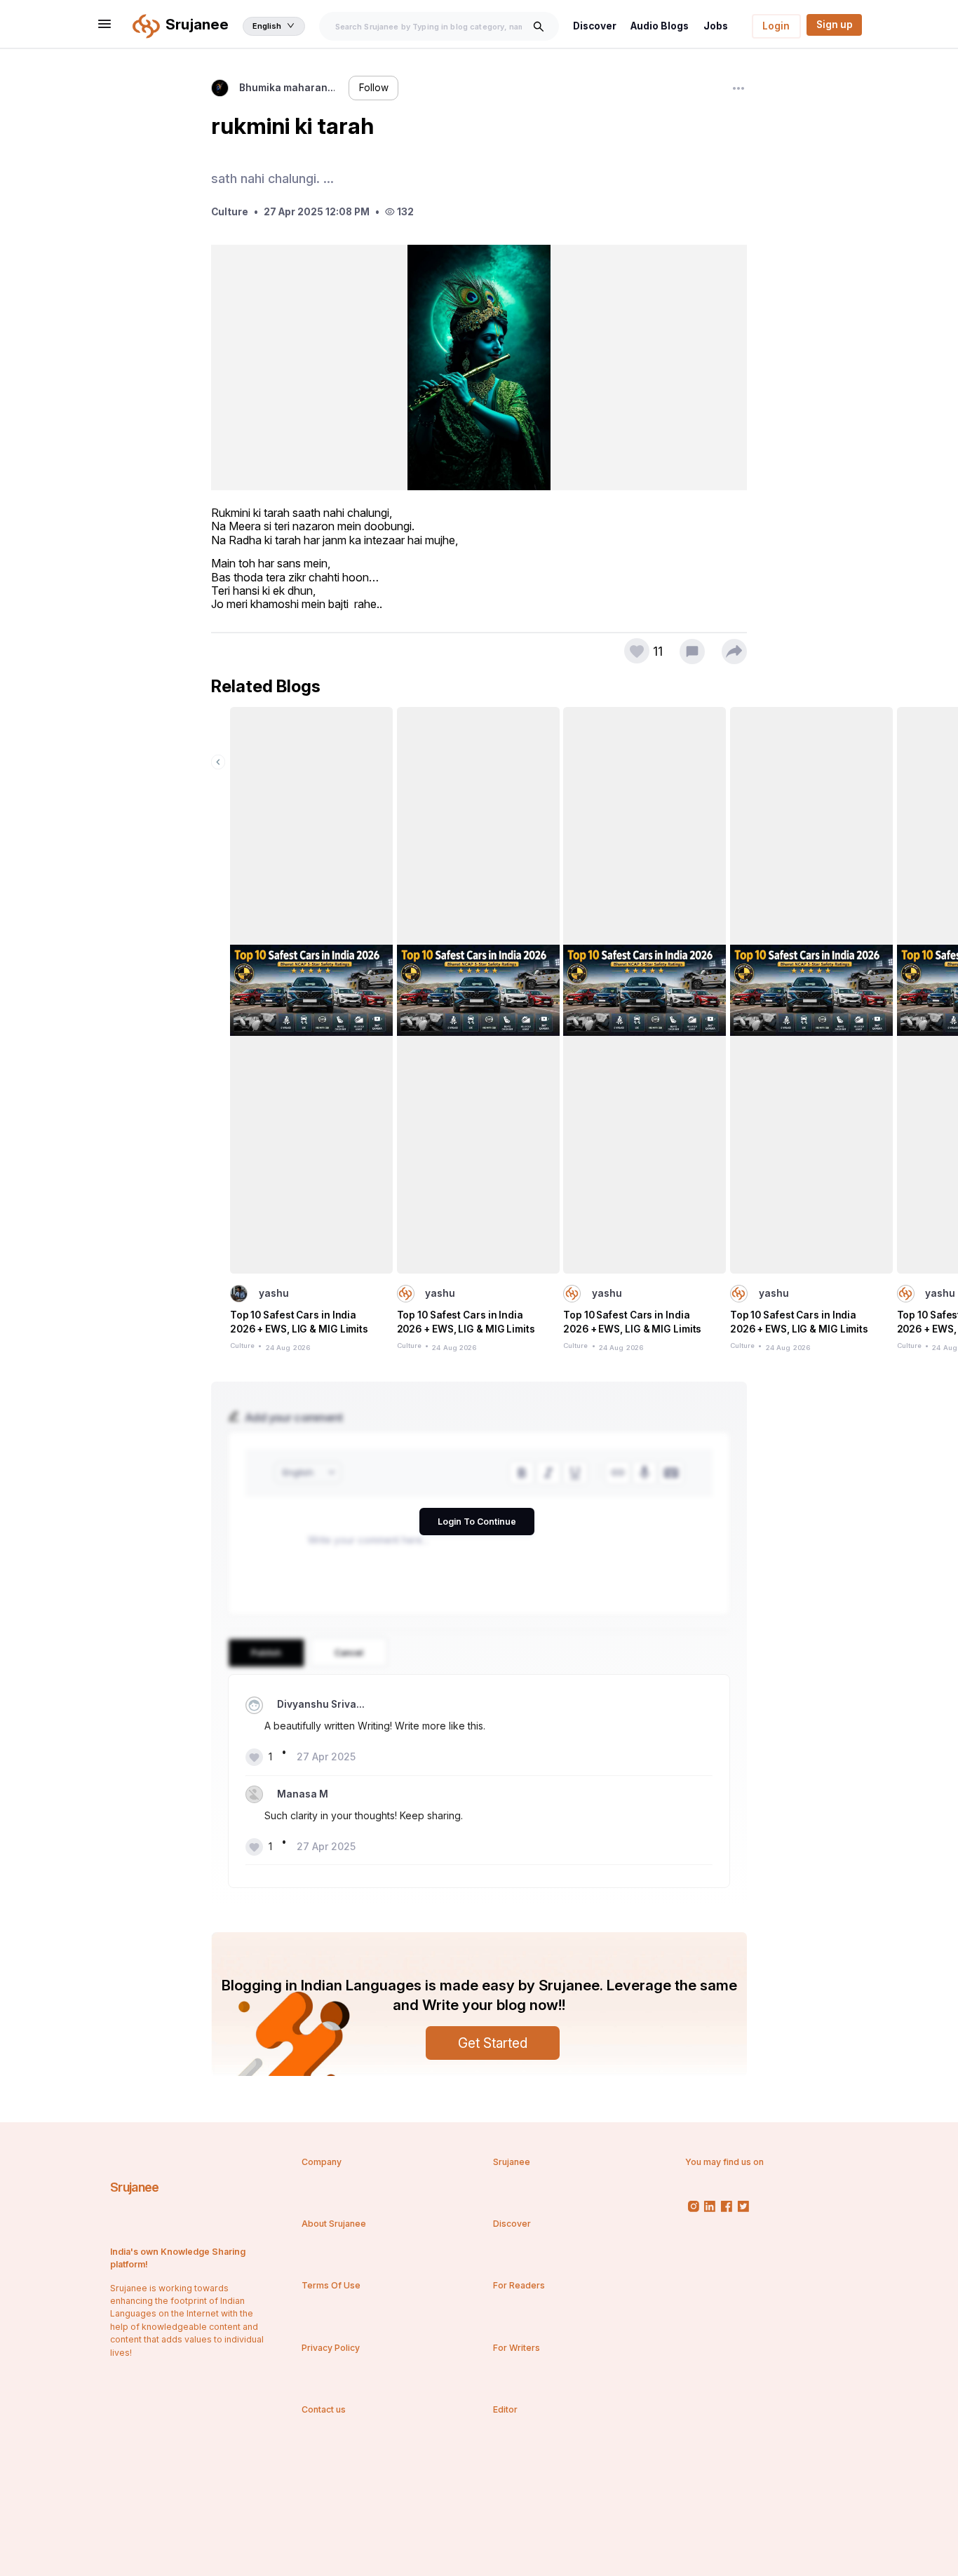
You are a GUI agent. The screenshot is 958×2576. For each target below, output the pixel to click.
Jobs (716, 26)
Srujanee (134, 2187)
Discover (595, 26)
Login (776, 26)
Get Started (493, 2043)
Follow (374, 88)
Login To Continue (477, 1522)
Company (322, 2162)
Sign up (835, 25)
